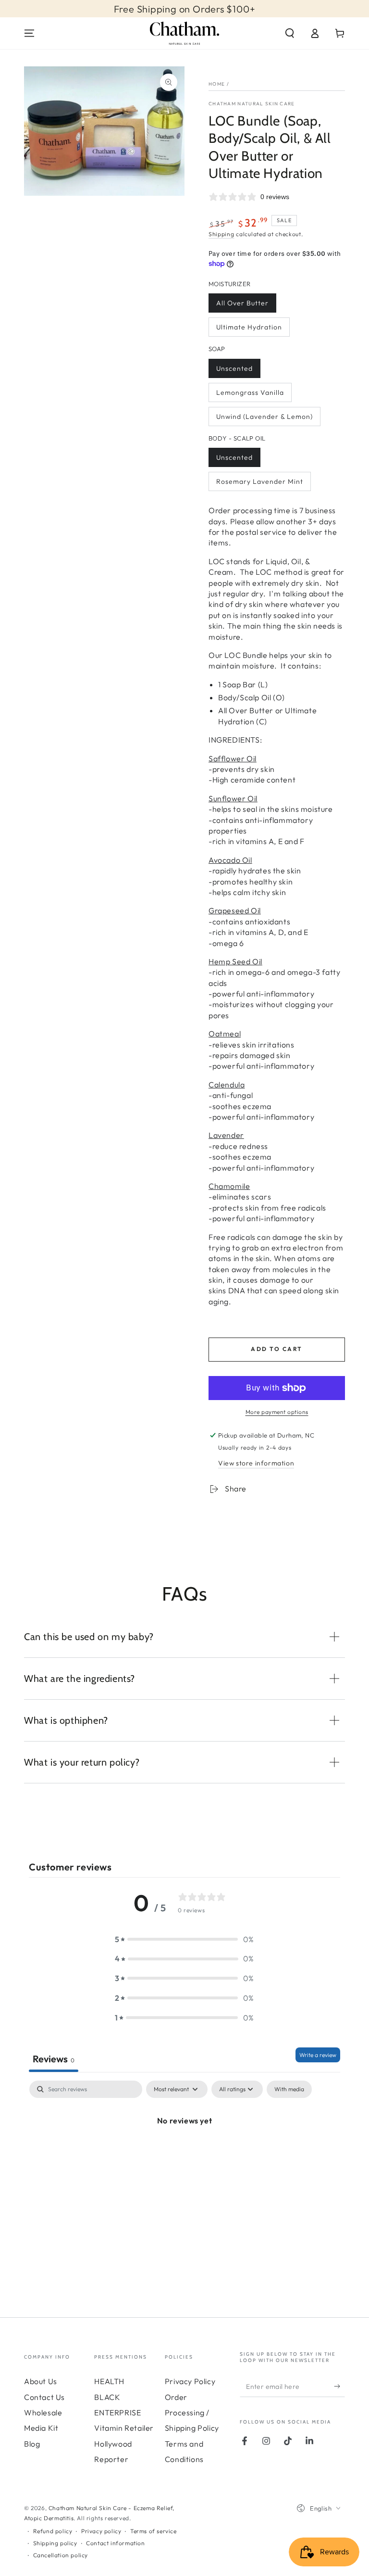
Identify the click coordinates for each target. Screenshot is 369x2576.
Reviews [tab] (54, 2059)
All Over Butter (242, 303)
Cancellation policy (61, 2555)
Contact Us (44, 2397)
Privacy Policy (190, 2381)
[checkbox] (289, 2089)
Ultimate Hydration (249, 327)
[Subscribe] (339, 2386)
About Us (41, 2381)
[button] (290, 33)
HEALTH (109, 2381)
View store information (256, 1463)
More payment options (277, 1412)
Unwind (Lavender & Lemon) (264, 417)
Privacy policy (101, 2531)
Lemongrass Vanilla (250, 392)
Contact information (115, 2543)
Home (217, 84)
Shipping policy (55, 2543)
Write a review (318, 2055)
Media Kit (41, 2428)
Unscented (234, 368)
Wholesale (43, 2412)
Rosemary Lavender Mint (260, 481)
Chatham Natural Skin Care (252, 104)
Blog (32, 2444)
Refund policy (53, 2531)
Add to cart (277, 1349)
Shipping (221, 234)
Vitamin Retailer (124, 2428)
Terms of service (154, 2531)
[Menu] (29, 33)
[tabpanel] (184, 2153)
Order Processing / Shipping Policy (192, 2413)
